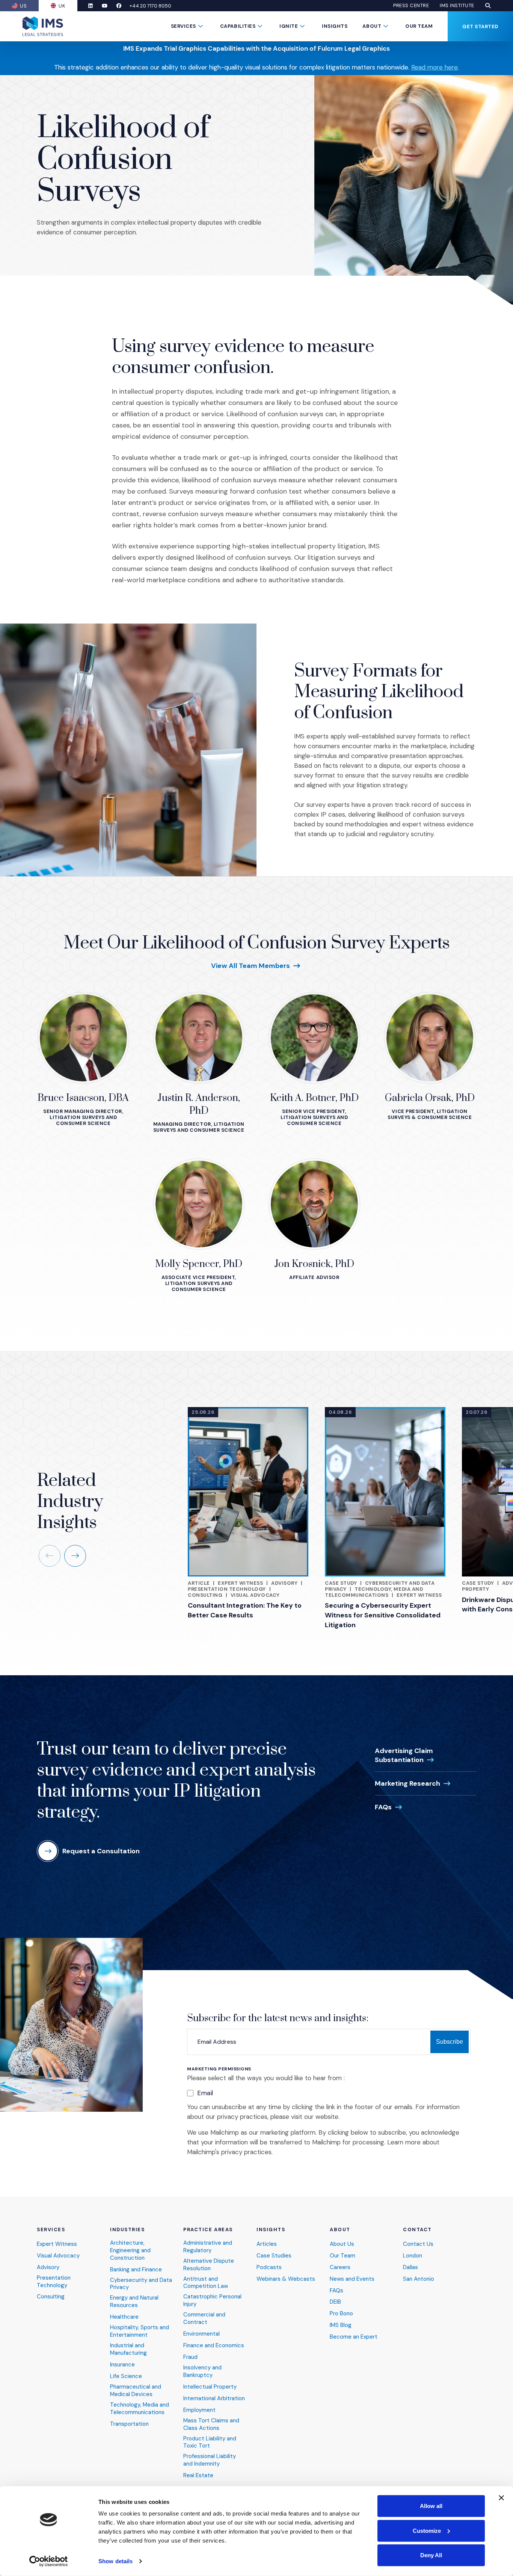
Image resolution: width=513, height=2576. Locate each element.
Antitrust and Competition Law (206, 2283)
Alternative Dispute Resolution (209, 2265)
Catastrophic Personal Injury (212, 2300)
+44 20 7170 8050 (150, 6)
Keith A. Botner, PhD (314, 1098)
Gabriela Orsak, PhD (430, 1098)
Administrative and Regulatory (208, 2247)
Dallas (410, 2267)
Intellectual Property (210, 2387)
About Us (342, 2244)
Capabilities (238, 26)
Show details (115, 2561)
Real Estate (198, 2476)
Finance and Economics (214, 2346)
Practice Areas (208, 2230)
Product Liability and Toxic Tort (210, 2442)
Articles (267, 2244)
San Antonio (419, 2279)
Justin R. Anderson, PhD (199, 1105)
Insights (335, 26)
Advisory (284, 1583)
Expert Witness (240, 1583)
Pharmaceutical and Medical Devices (136, 2391)
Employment (199, 2410)
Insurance (122, 2365)
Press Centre (411, 6)
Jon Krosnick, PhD (314, 1264)
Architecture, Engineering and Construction (130, 2251)
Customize (427, 2530)
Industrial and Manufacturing (128, 2349)
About (372, 26)
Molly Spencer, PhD (199, 1264)
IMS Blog (341, 2325)
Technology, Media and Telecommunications (374, 1592)
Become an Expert (354, 2337)
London (413, 2256)
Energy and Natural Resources (134, 2302)
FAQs (389, 1807)
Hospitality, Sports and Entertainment (140, 2331)
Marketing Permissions (219, 2069)
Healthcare (124, 2317)
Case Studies (274, 2256)
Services (183, 26)
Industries (127, 2230)
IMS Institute (457, 6)
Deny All (431, 2555)
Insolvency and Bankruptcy (202, 2371)
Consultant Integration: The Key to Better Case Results (245, 1610)
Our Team (419, 26)
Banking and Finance (136, 2270)
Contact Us (418, 2244)
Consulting (205, 1595)
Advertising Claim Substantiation (405, 1755)
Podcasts (269, 2267)
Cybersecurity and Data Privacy (141, 2284)
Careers (340, 2267)
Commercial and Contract (204, 2319)
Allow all (431, 2506)
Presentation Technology (227, 1589)
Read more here (435, 67)
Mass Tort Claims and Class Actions (211, 2424)
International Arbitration (214, 2399)
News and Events (352, 2279)
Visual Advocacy (255, 1595)
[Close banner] (501, 2498)
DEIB (335, 2302)
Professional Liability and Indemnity (210, 2460)
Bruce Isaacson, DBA (83, 1098)
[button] (488, 6)
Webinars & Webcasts (286, 2279)
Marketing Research (413, 1783)
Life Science (126, 2376)
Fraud (190, 2357)
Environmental (201, 2334)
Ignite (289, 26)
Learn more (404, 2142)
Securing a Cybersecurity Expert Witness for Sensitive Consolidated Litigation (383, 1615)
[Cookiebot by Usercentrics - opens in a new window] (49, 2561)
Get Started (480, 26)
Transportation (129, 2424)
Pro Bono (341, 2314)
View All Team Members (256, 965)
